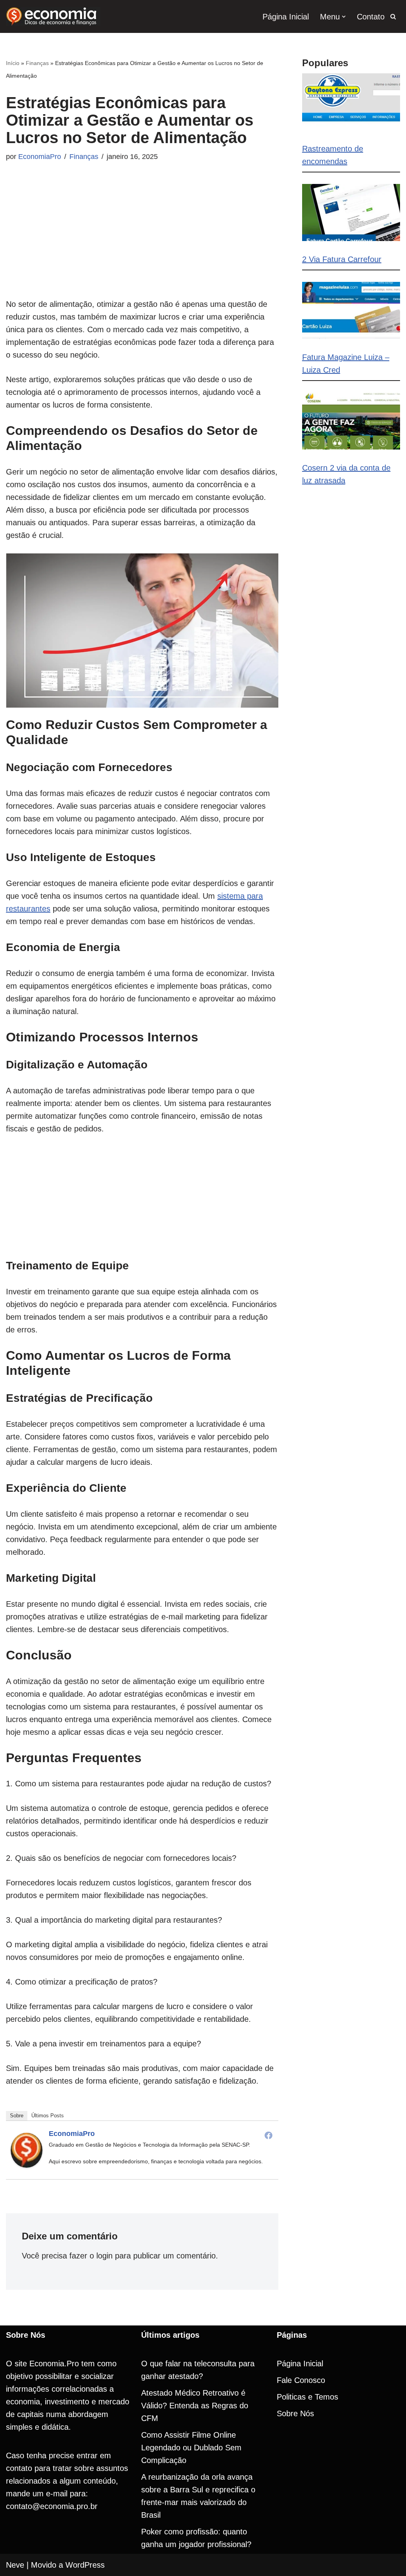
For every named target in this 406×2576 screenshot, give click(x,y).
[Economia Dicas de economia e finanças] (53, 16)
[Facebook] (268, 2135)
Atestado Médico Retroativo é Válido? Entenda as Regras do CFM (195, 2406)
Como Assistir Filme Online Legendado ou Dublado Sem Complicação (191, 2448)
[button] (344, 17)
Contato (371, 17)
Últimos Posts (48, 2116)
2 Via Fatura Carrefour (342, 259)
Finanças (37, 63)
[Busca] (393, 16)
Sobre (17, 2116)
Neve (15, 2565)
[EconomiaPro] (27, 2165)
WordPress (85, 2565)
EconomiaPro (40, 157)
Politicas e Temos (307, 2397)
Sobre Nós (295, 2413)
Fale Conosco (301, 2380)
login (104, 2256)
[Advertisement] (142, 242)
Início (13, 63)
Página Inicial (286, 17)
